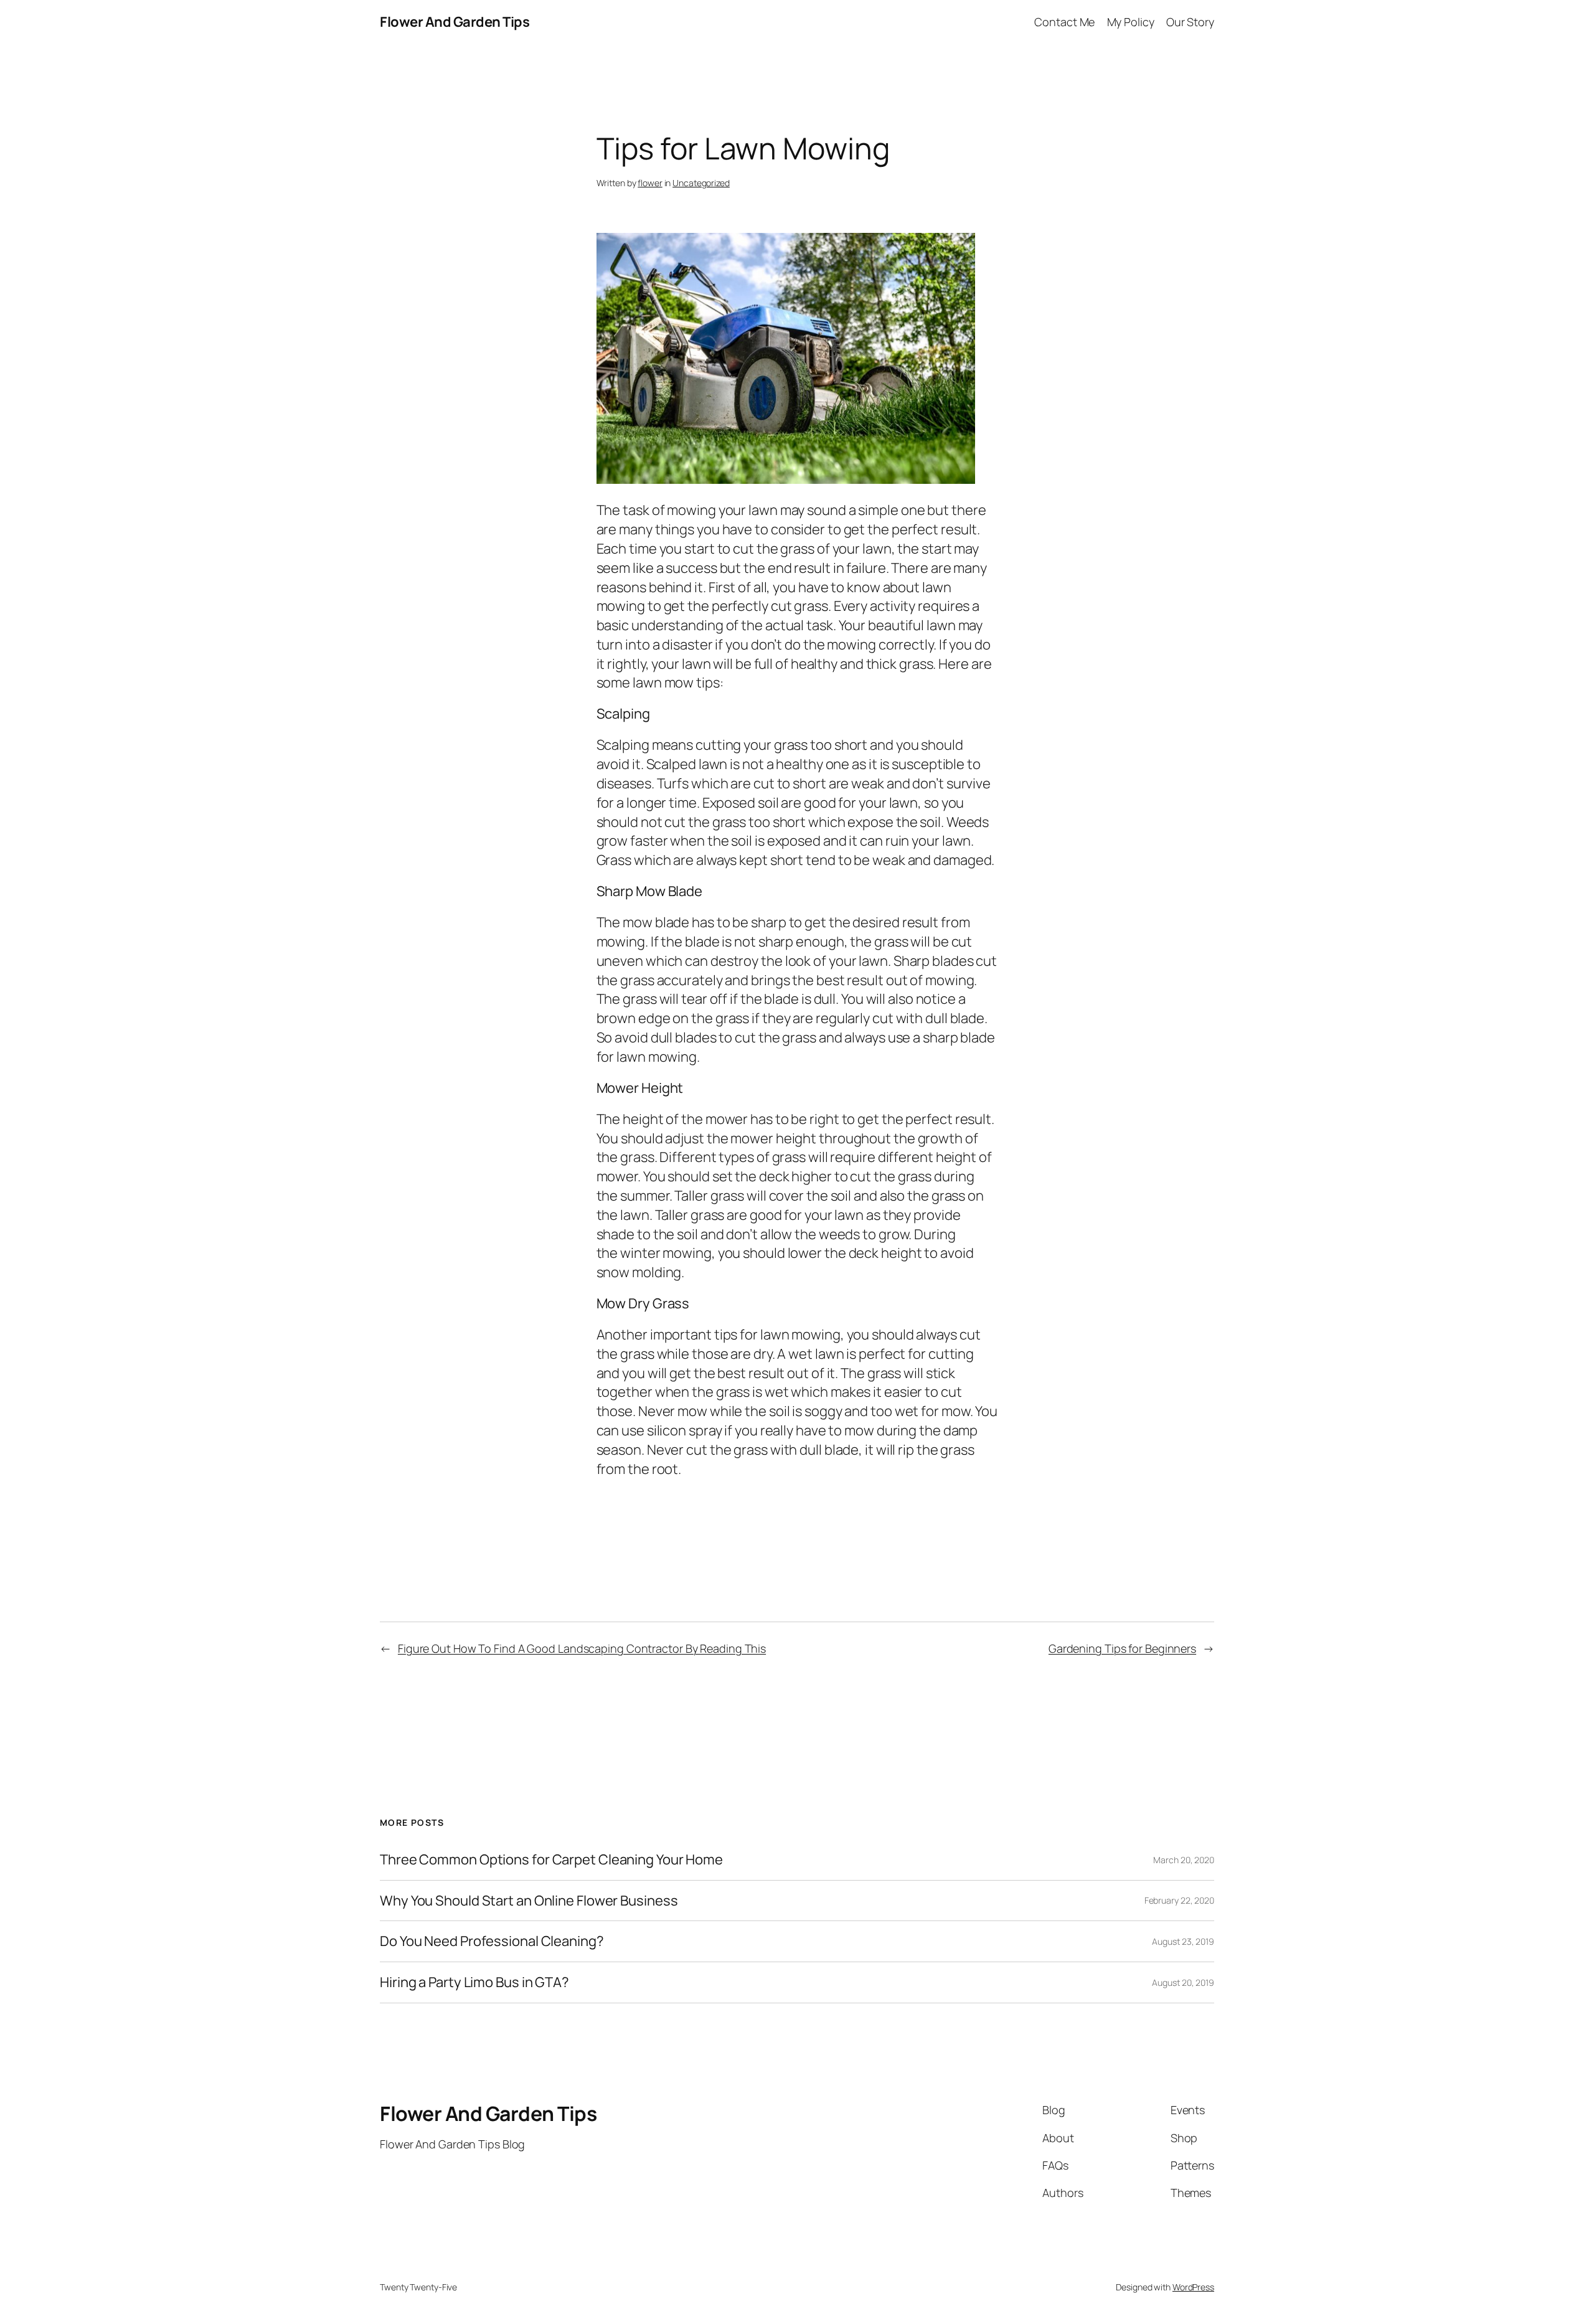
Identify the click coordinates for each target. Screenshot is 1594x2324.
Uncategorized (701, 183)
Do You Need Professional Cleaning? (492, 1941)
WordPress (1193, 2287)
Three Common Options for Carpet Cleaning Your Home (551, 1860)
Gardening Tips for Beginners (1122, 1648)
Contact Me (1064, 22)
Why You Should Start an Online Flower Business (529, 1901)
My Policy (1131, 22)
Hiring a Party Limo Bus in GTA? (474, 1982)
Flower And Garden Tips (455, 22)
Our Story (1190, 22)
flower (650, 183)
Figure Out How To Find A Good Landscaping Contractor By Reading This (582, 1648)
